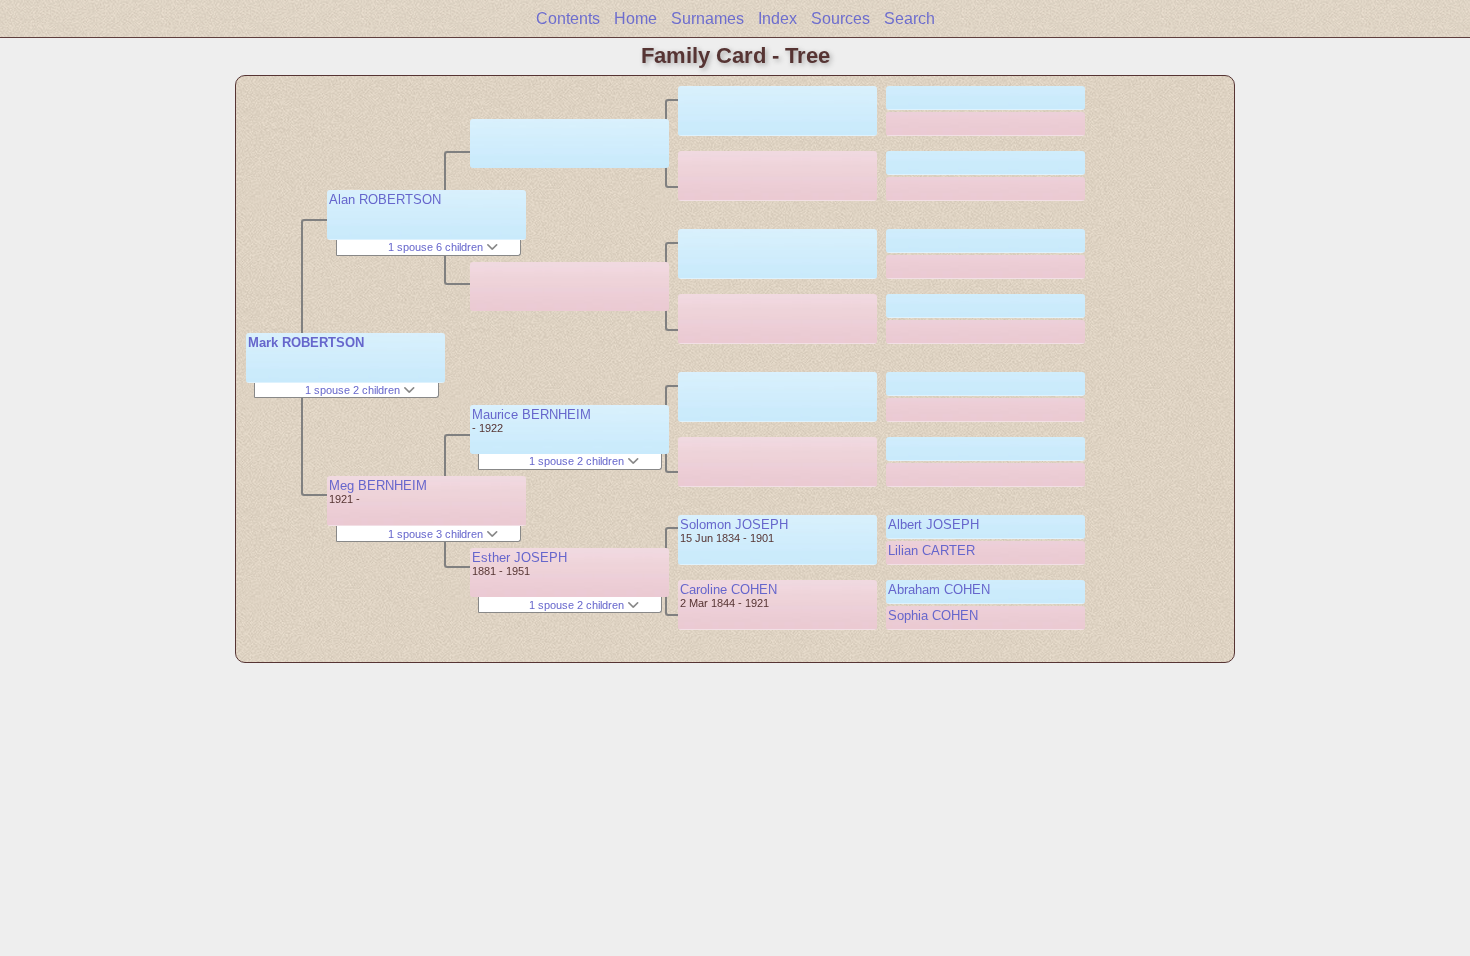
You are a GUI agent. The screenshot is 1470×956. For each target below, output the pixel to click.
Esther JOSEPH (519, 557)
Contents (568, 18)
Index (777, 18)
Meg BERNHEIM (378, 485)
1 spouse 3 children (437, 534)
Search (909, 18)
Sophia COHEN (933, 615)
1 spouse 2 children (354, 390)
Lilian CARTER (931, 550)
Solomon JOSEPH (734, 524)
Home (635, 18)
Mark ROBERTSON (306, 342)
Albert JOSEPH (933, 524)
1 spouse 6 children (437, 247)
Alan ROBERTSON (385, 199)
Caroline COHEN (728, 589)
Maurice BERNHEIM (531, 414)
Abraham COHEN (939, 589)
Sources (840, 18)
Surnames (707, 18)
